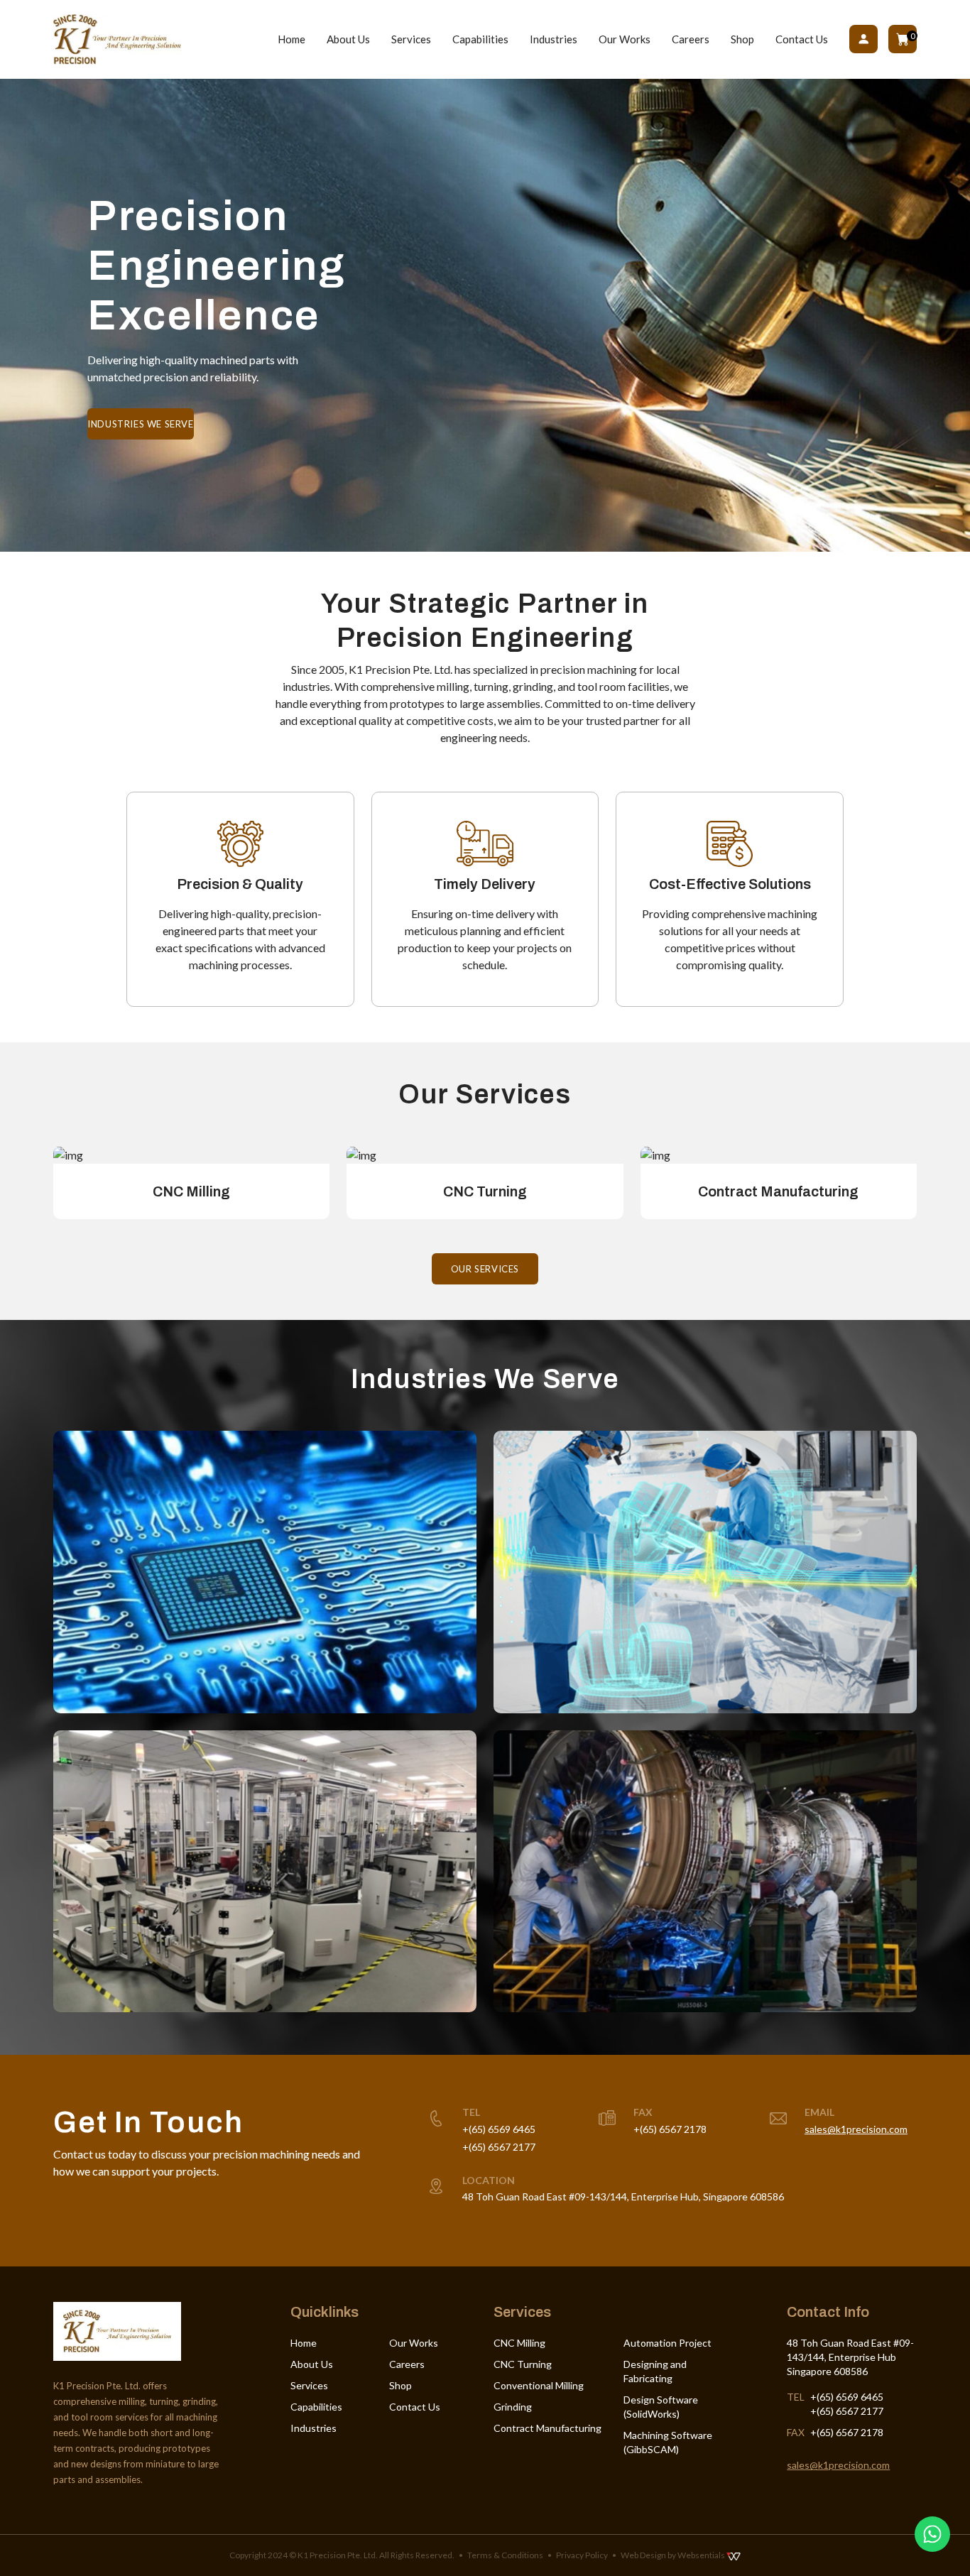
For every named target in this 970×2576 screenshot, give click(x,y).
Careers (691, 39)
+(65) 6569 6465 (499, 2129)
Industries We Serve (140, 424)
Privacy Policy (582, 2555)
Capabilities (480, 39)
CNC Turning (523, 2364)
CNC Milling (519, 2343)
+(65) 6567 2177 (499, 2147)
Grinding (513, 2407)
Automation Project (667, 2343)
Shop (742, 39)
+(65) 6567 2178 (670, 2129)
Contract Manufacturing (547, 2428)
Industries (554, 39)
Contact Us (802, 39)
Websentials (702, 2555)
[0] (903, 39)
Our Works (625, 39)
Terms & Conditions (505, 2555)
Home (291, 39)
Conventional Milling (539, 2385)
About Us (348, 39)
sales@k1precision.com (856, 2129)
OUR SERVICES (485, 1269)
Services (411, 39)
